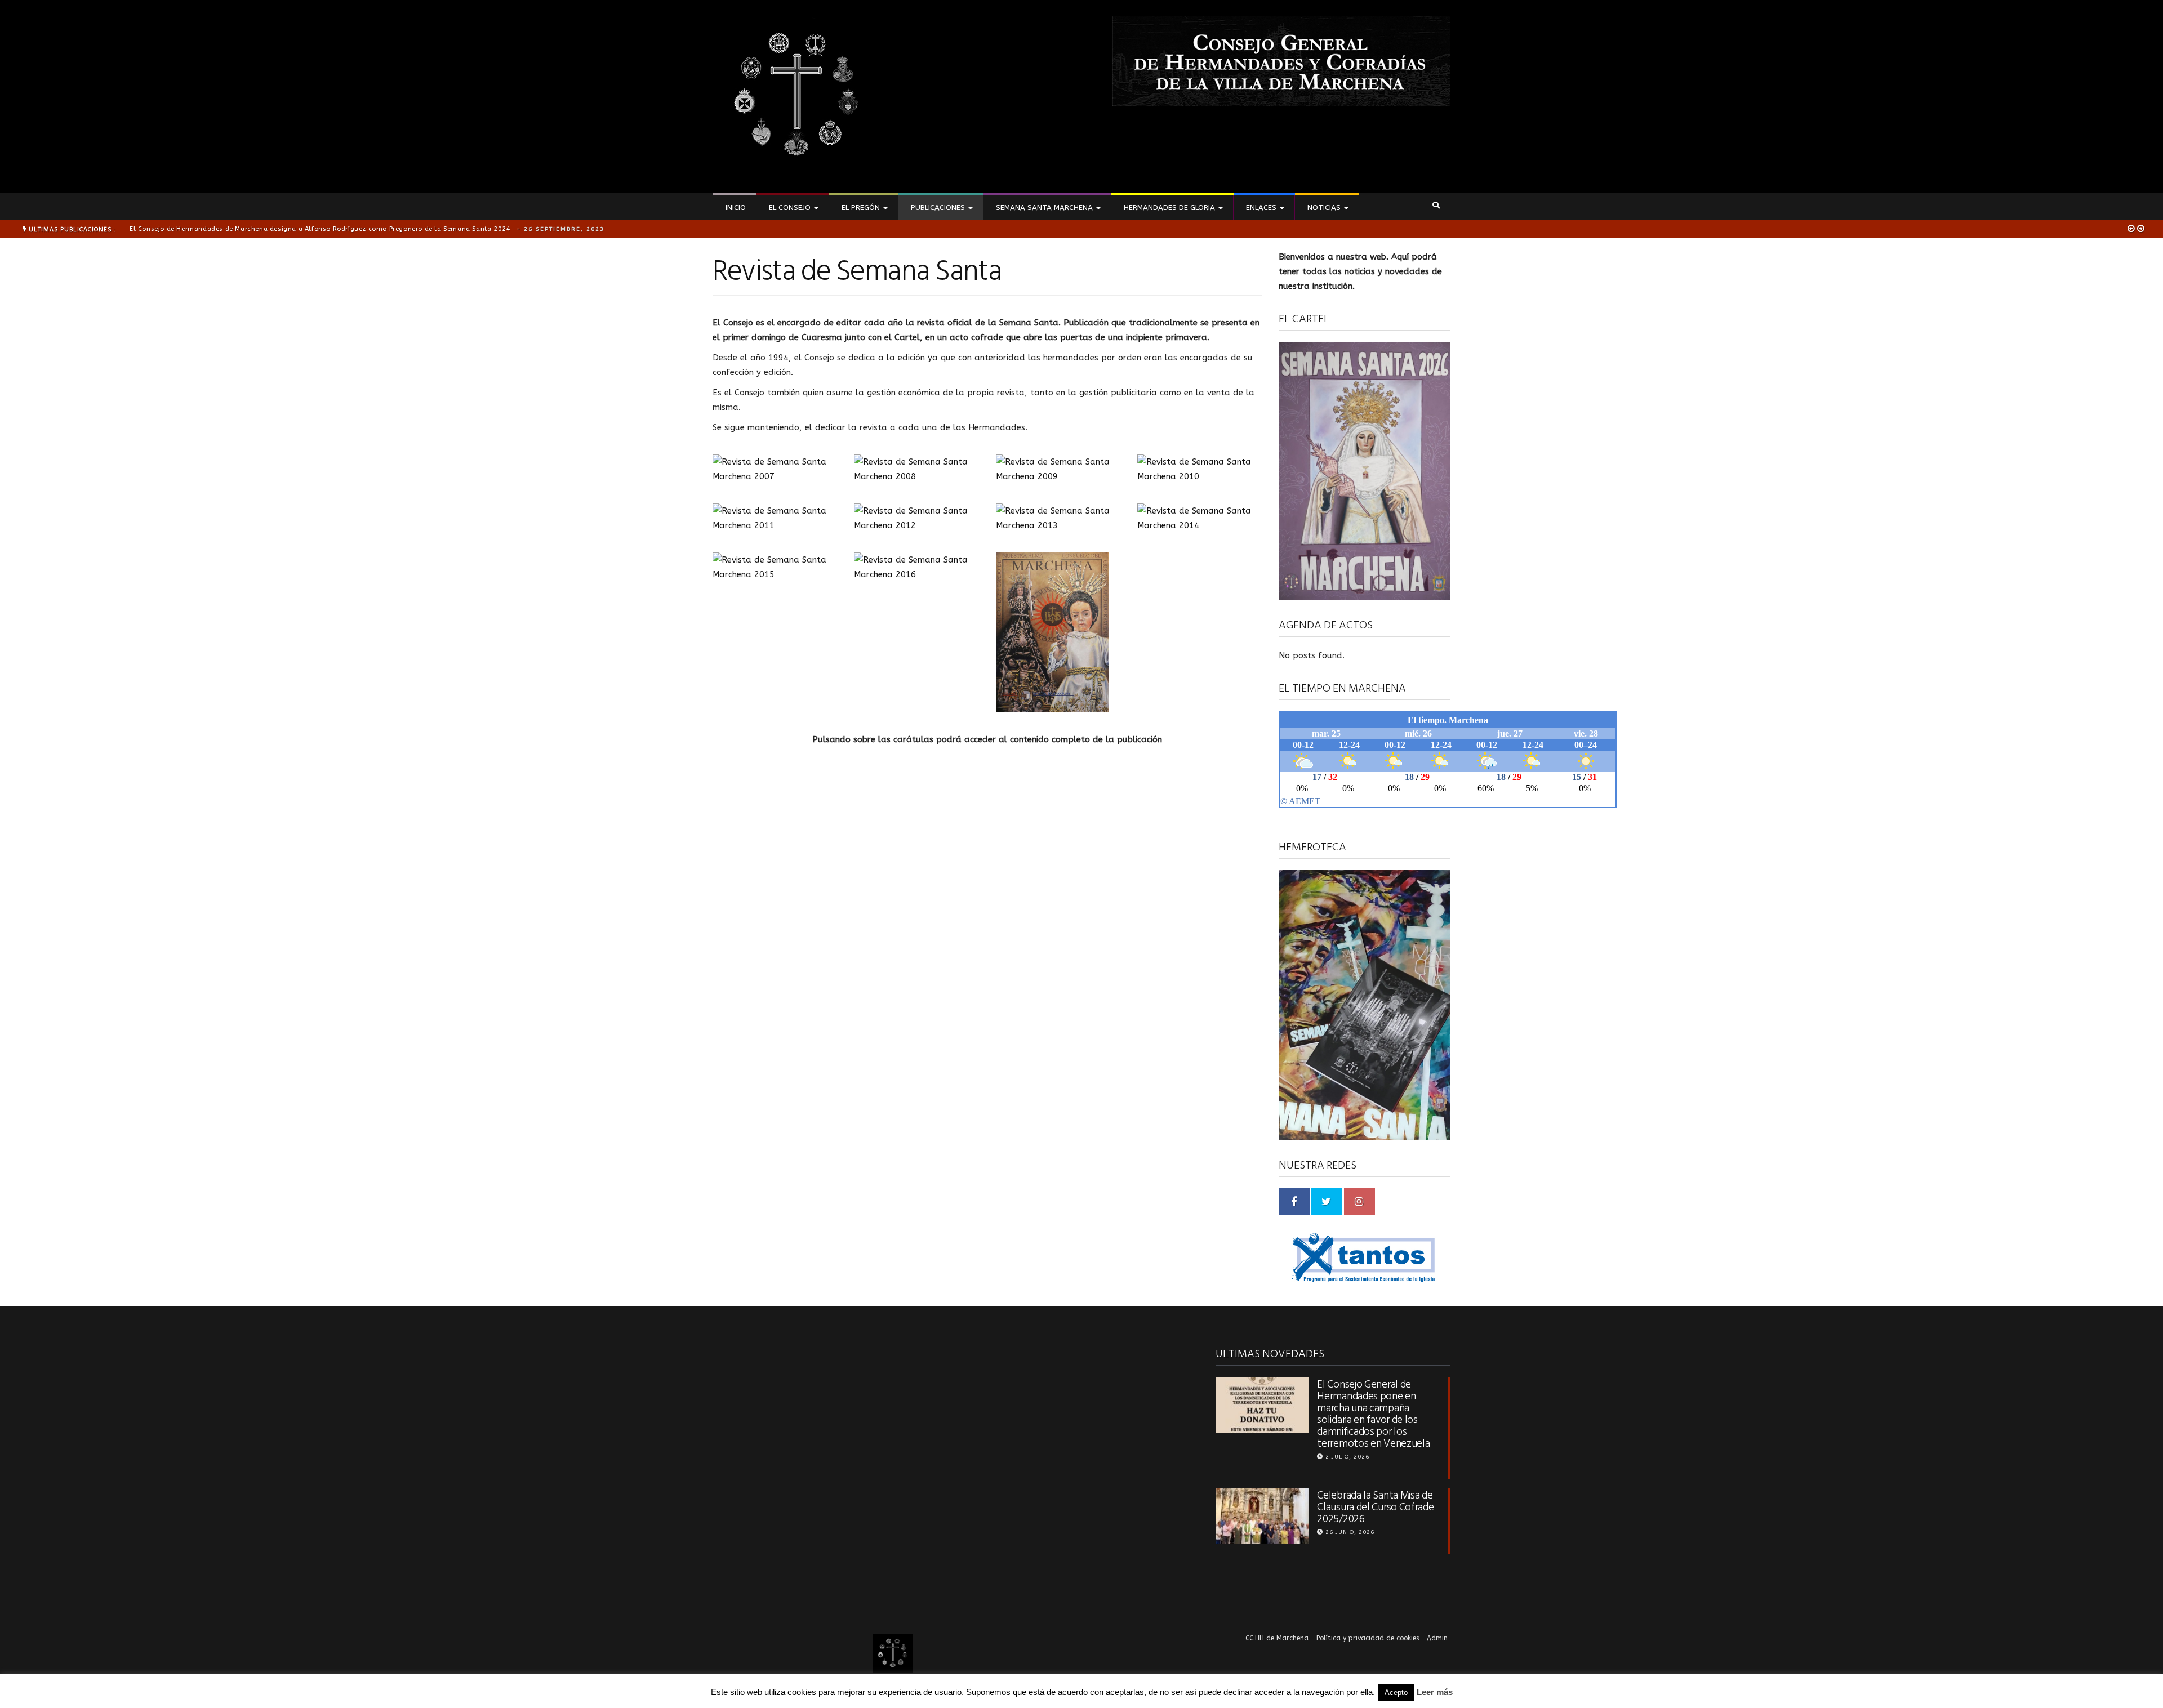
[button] (1436, 205)
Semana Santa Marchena (1044, 208)
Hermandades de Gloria (1169, 208)
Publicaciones (938, 208)
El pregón (861, 208)
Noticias (1324, 208)
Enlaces (1261, 208)
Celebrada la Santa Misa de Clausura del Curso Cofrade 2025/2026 (1375, 1507)
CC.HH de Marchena (1277, 1638)
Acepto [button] (1396, 1693)
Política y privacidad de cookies (1368, 1638)
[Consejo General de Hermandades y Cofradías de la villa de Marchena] (797, 96)
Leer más (1435, 1692)
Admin (1437, 1638)
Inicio (735, 208)
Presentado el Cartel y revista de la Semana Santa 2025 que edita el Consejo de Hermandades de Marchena (345, 229)
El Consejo (790, 208)
